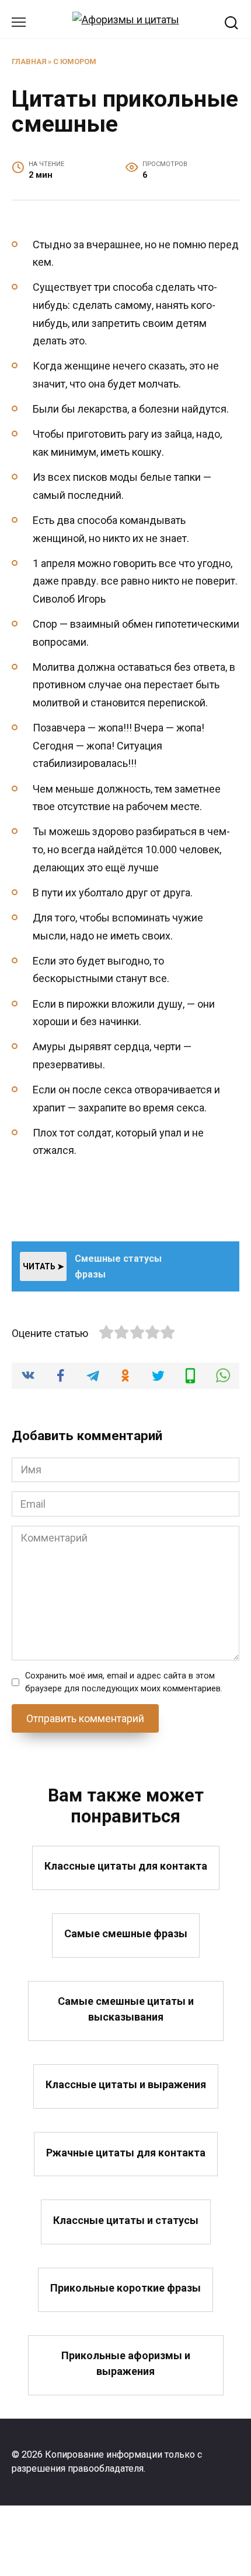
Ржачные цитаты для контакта (126, 2152)
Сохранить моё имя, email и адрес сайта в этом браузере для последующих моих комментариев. (124, 1682)
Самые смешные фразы (126, 1933)
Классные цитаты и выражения (126, 2084)
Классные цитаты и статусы (126, 2220)
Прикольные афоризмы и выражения (126, 2363)
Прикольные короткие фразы (125, 2288)
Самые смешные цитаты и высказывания (126, 2009)
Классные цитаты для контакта (126, 1866)
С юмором (75, 61)
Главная (29, 61)
